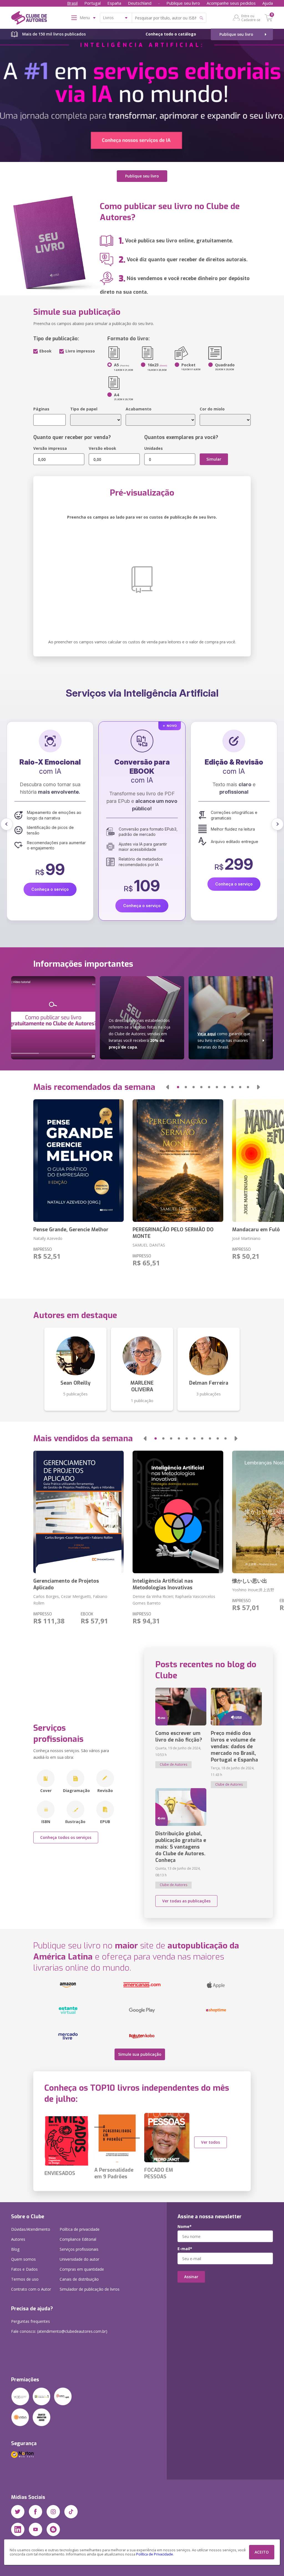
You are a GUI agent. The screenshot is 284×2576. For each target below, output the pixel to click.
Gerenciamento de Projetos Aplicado (66, 1584)
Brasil (72, 3)
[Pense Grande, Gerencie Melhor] (78, 1161)
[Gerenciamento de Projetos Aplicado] (78, 1512)
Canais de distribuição (79, 2279)
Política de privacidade (80, 2229)
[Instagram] (53, 2512)
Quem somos (23, 2259)
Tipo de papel (84, 409)
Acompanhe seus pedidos (231, 3)
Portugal (92, 3)
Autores (18, 2239)
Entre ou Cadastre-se (251, 18)
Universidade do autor (79, 2259)
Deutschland (140, 3)
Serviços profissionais (79, 2249)
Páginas (41, 409)
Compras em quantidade (82, 2269)
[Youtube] (35, 2529)
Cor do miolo (212, 409)
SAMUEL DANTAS (149, 1245)
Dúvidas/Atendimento (31, 2229)
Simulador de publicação (90, 2289)
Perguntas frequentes (31, 2321)
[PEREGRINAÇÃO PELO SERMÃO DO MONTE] (178, 1161)
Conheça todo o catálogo (171, 34)
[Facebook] (35, 2512)
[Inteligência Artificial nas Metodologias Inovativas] (178, 1512)
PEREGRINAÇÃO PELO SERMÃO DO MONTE (173, 1233)
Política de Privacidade (155, 2554)
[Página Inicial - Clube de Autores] (29, 19)
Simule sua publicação (140, 2054)
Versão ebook (102, 448)
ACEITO (262, 2552)
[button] (7, 824)
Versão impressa (50, 448)
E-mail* (185, 2249)
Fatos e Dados (24, 2269)
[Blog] (53, 2529)
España (114, 3)
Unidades (154, 448)
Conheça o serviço (50, 884)
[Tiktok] (71, 2512)
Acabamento (139, 409)
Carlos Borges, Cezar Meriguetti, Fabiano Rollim (70, 1600)
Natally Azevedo (48, 1238)
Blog (15, 2249)
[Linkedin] (18, 2529)
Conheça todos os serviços (66, 1837)
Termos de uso (25, 2279)
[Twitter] (18, 2512)
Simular (214, 459)
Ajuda (268, 3)
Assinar (191, 2277)
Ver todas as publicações (186, 1901)
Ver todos (211, 2142)
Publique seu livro (183, 3)
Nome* (185, 2227)
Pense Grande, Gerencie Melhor (71, 1230)
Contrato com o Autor (31, 2289)
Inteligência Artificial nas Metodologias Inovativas (163, 1584)
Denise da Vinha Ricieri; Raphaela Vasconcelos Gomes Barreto (174, 1600)
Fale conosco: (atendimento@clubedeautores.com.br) (59, 2331)
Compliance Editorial (78, 2239)
